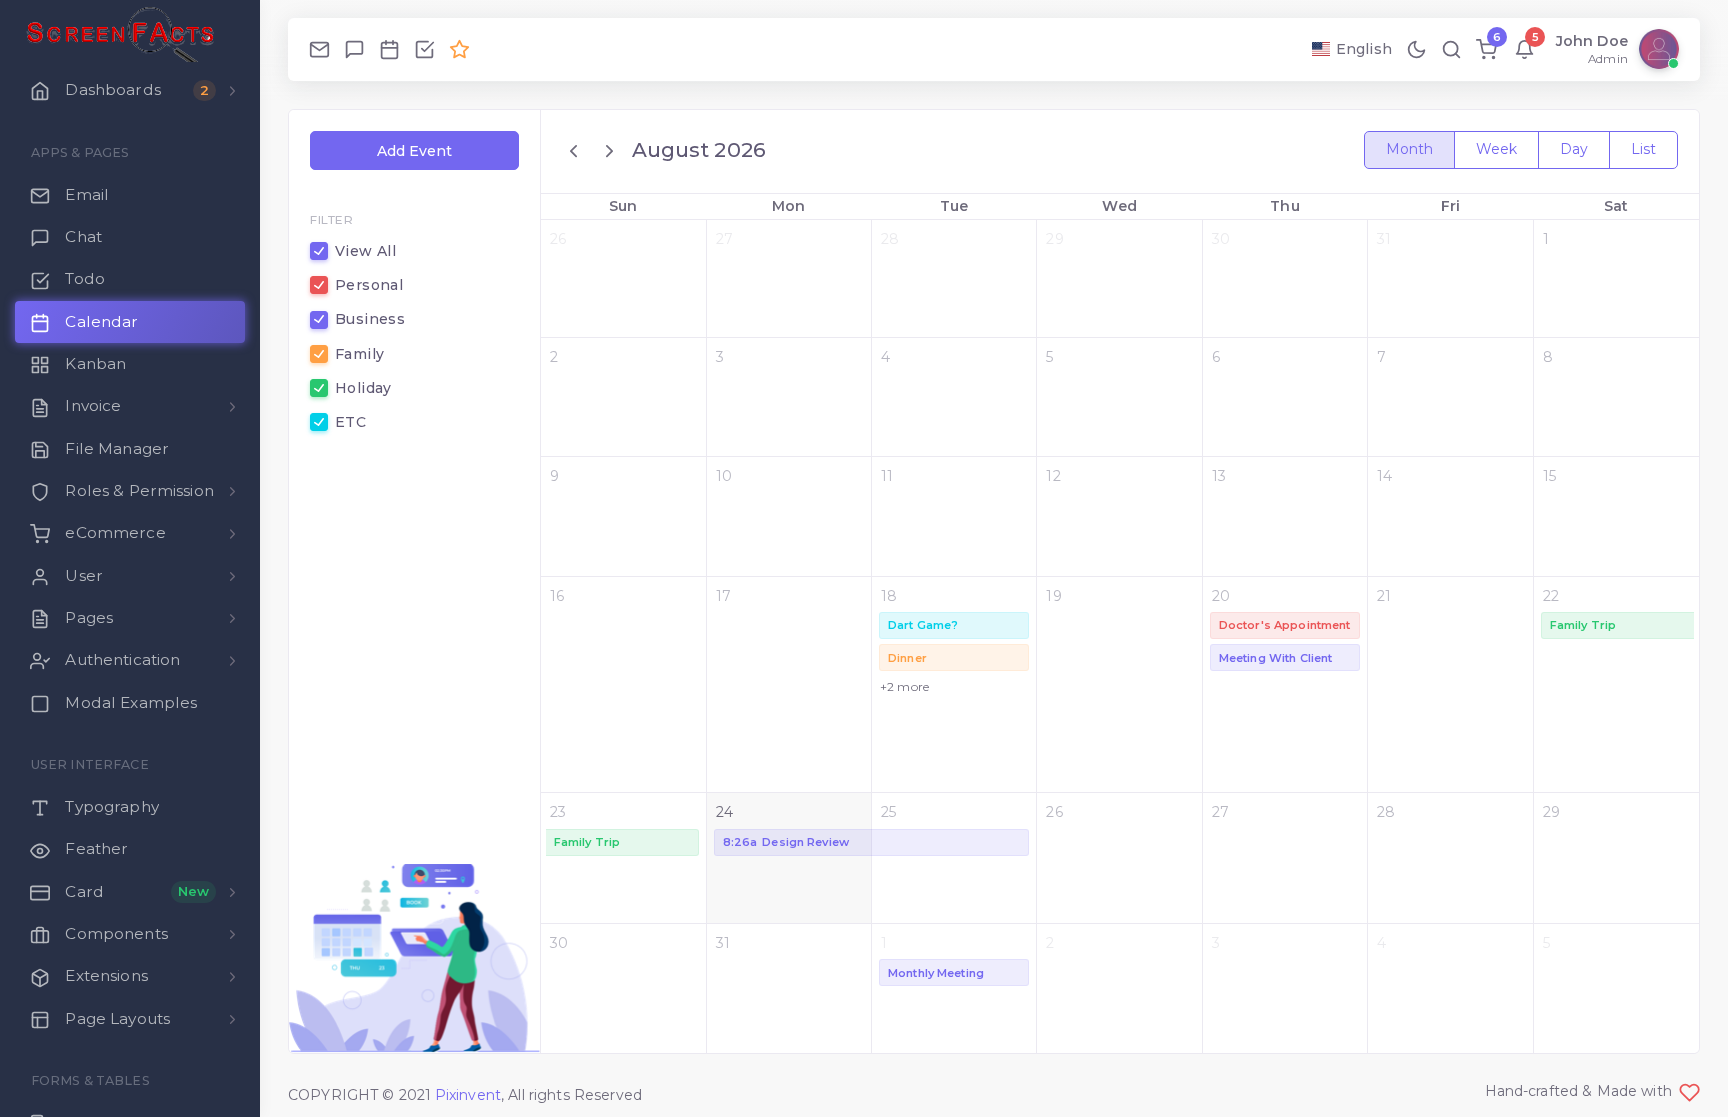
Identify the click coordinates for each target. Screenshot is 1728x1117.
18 (889, 596)
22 (1551, 596)
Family (359, 354)
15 (1549, 476)
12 (1053, 476)
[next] (609, 150)
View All (365, 251)
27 (724, 239)
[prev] (577, 150)
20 (1221, 596)
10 (724, 476)
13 (1219, 476)
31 (1384, 239)
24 (724, 812)
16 (557, 596)
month (1409, 149)
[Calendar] (389, 49)
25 (888, 812)
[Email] (319, 49)
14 (1384, 476)
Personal (369, 285)
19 (1053, 596)
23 (558, 812)
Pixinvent (468, 1095)
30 (1221, 239)
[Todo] (424, 49)
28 (890, 239)
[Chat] (354, 49)
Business (370, 319)
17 (723, 596)
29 (1054, 239)
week (1496, 149)
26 (558, 239)
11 (887, 476)
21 (1384, 596)
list (1643, 149)
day (1574, 149)
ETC (350, 422)
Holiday (363, 388)
